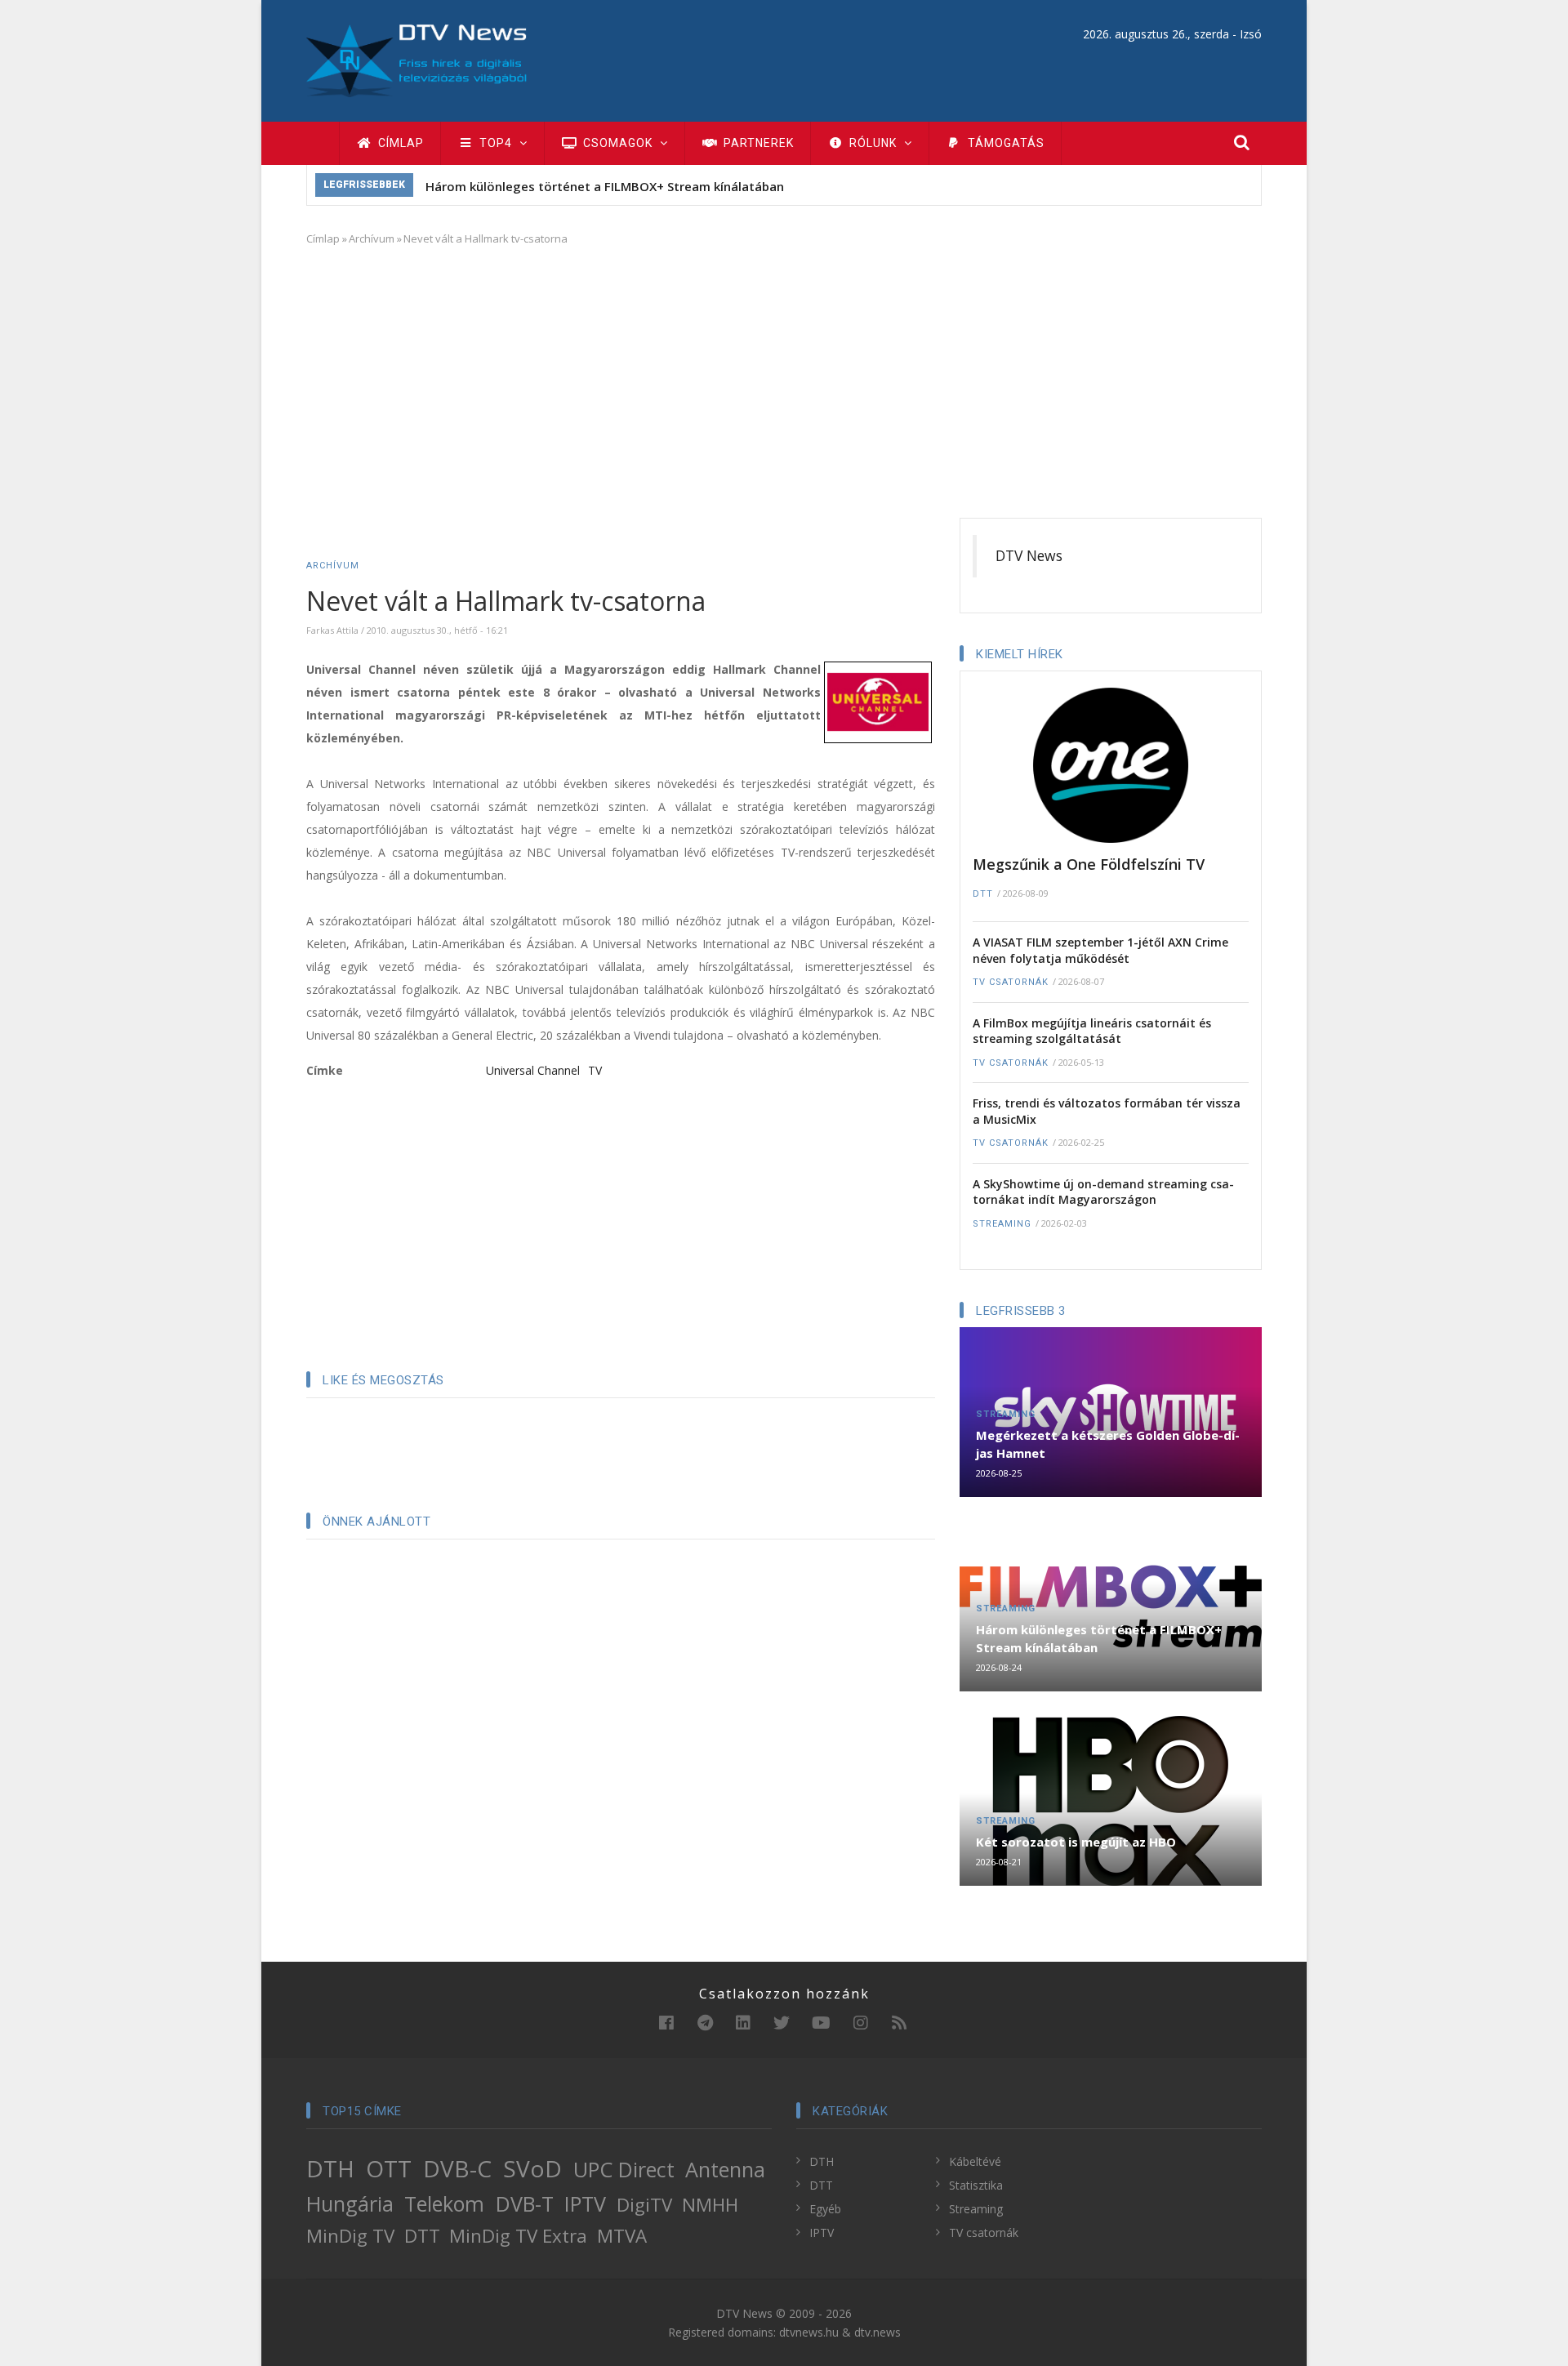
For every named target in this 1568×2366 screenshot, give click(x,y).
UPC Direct (624, 2169)
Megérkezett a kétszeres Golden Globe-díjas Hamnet (1108, 1444)
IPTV (585, 2203)
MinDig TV (350, 2236)
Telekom (444, 2203)
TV (595, 1070)
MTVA (622, 2236)
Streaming (1002, 1224)
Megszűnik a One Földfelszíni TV (1089, 864)
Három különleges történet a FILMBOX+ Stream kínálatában (605, 186)
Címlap (399, 143)
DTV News (1029, 555)
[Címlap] (416, 59)
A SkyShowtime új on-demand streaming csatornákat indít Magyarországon (1103, 1192)
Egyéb (825, 2209)
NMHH (710, 2205)
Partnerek (757, 143)
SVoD (532, 2168)
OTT (389, 2168)
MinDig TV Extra (518, 2236)
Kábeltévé (975, 2161)
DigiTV (644, 2205)
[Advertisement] (784, 379)
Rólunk (873, 143)
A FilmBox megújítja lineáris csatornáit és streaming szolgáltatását (1092, 1031)
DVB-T (525, 2203)
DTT (983, 894)
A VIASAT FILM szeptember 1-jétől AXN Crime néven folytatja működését (1100, 950)
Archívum (372, 238)
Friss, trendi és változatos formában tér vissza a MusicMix (1107, 1111)
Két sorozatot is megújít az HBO (1076, 1842)
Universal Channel (533, 1070)
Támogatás (1004, 143)
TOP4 (496, 143)
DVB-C (457, 2168)
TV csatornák (1011, 982)
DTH (330, 2168)
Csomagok (618, 143)
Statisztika (976, 2185)
